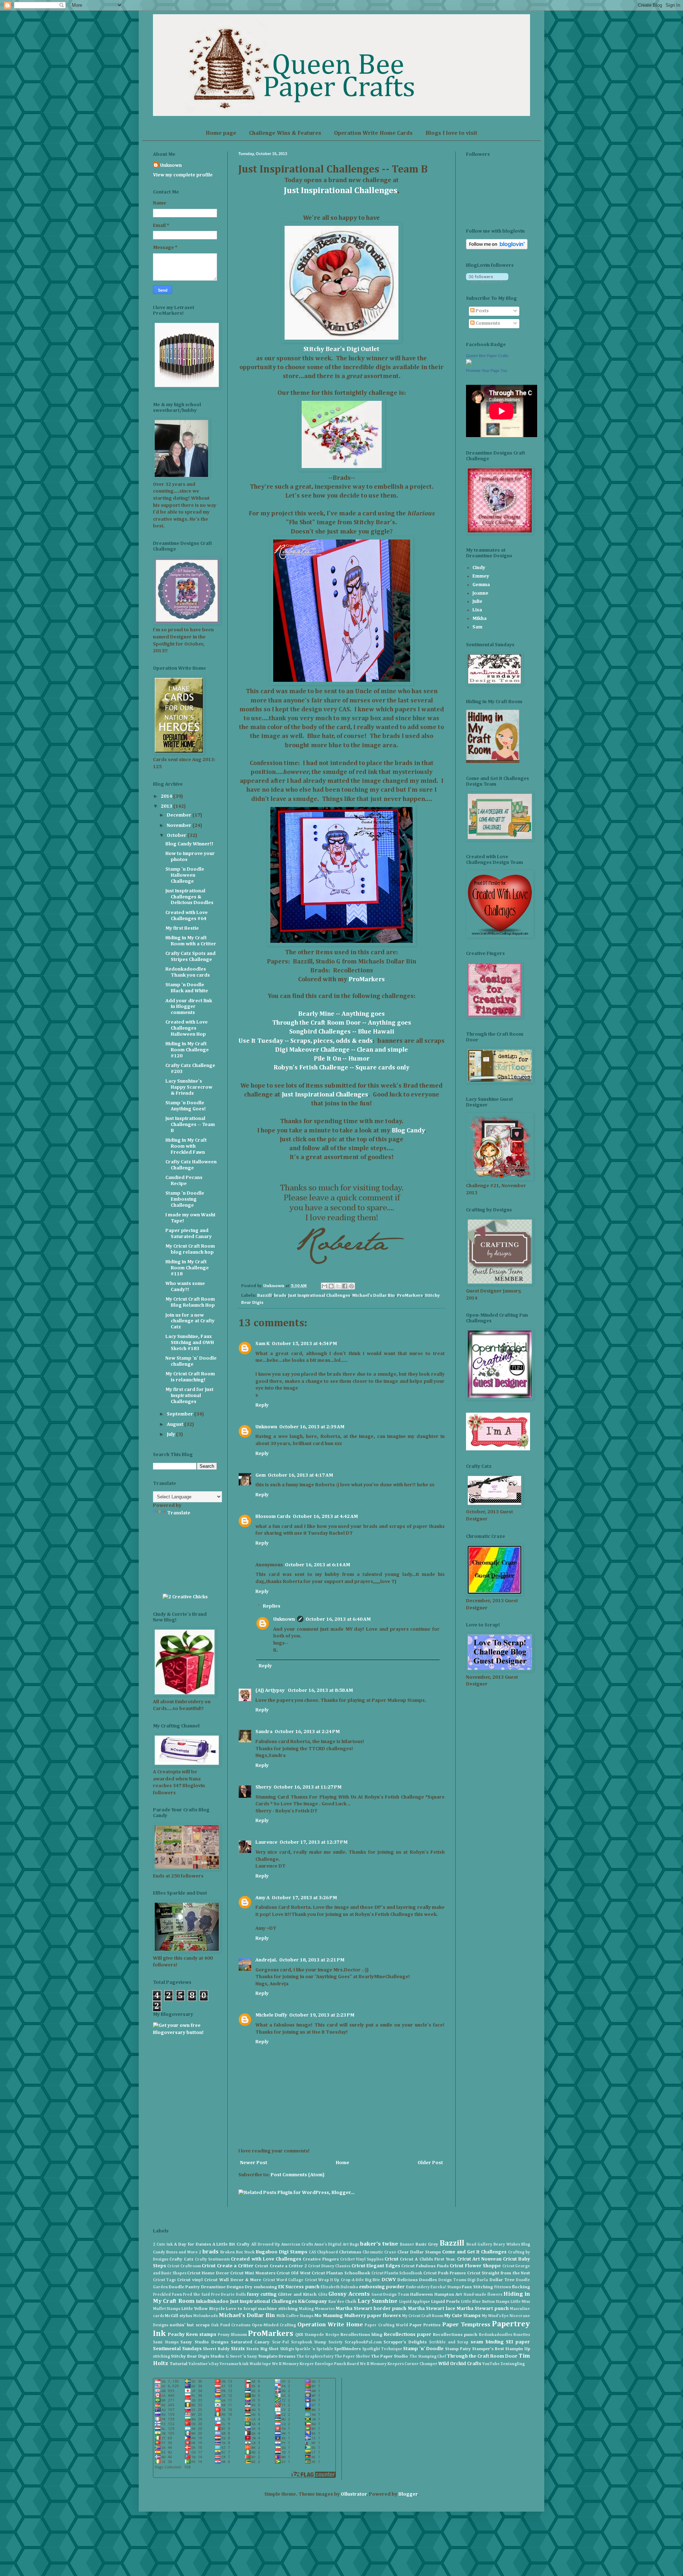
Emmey (481, 576)
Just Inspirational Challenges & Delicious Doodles (189, 897)
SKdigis (287, 2349)
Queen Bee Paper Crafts (487, 356)
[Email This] (324, 1286)
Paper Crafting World (386, 2325)
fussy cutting (262, 2294)
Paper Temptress (466, 2325)
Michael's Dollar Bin (374, 1295)
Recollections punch (455, 2335)
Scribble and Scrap (449, 2342)
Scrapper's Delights (405, 2342)
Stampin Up (518, 2349)
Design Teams (452, 2280)
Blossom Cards (273, 1517)
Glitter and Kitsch (297, 2295)
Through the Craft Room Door (482, 2356)
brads (280, 1295)
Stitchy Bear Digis (190, 2356)
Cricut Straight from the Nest (499, 2273)
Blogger (408, 2494)
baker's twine (379, 2244)
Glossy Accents (349, 2294)
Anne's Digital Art (331, 2244)
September (181, 1414)
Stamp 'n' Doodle (423, 2349)
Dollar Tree (502, 2280)
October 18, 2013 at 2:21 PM (312, 1960)
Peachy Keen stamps (192, 2335)
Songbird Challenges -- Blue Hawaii (342, 1032)
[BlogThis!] (331, 1286)
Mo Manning (329, 2316)
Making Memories (317, 2309)
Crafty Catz (181, 2259)
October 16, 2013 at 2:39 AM (312, 1427)
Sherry (263, 1787)
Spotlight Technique (382, 2349)
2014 (167, 796)
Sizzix (238, 2349)
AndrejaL (266, 1960)
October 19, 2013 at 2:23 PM (322, 2015)
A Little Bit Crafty (231, 2244)
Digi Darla (478, 2280)
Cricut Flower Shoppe (475, 2266)
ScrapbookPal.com (363, 2342)
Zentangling (513, 2364)
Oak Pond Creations (231, 2325)
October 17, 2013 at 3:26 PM (304, 1898)
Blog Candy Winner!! (189, 844)
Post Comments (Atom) (298, 2175)
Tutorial (179, 2364)
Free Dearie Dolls (228, 2295)
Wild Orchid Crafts (460, 2364)
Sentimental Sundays (177, 2349)
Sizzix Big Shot (262, 2349)
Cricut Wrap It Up (322, 2280)
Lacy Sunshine (377, 2301)
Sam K (263, 1344)
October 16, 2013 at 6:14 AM (317, 1565)
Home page (221, 133)
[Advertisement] (185, 1554)
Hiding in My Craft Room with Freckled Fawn (186, 1146)
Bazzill (264, 1295)
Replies (272, 1606)
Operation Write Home (330, 2325)
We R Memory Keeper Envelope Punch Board (315, 2364)
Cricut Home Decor (208, 2273)
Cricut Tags (164, 2280)
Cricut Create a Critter (227, 2266)
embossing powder (382, 2287)
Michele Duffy (271, 2015)
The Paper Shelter (352, 2356)
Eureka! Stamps (446, 2287)
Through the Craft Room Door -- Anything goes (342, 1023)
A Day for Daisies (192, 2244)
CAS (312, 2252)
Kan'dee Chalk (342, 2302)
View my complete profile (183, 175)
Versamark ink (234, 2364)
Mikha (480, 618)
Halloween (422, 2295)
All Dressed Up (266, 2244)
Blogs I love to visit (451, 133)
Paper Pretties (425, 2325)
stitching (162, 2356)
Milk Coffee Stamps (295, 2316)
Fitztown (503, 2287)
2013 (167, 806)
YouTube (491, 2364)
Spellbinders (347, 2349)
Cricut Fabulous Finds (425, 2266)
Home (343, 2163)
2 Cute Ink (163, 2244)
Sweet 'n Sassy (243, 2356)
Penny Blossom (232, 2335)
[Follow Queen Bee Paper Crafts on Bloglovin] (497, 248)
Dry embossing (261, 2287)
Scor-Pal (280, 2342)
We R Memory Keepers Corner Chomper (399, 2364)
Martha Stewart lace (431, 2309)
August (176, 1424)
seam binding (487, 2342)
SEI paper (518, 2342)
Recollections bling (361, 2335)
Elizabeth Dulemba (339, 2287)
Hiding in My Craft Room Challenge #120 (187, 1050)
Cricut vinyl (190, 2280)
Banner (407, 2244)
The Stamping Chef (428, 2356)
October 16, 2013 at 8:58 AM (320, 1690)
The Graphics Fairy (315, 2356)
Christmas (350, 2252)
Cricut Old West (293, 2273)
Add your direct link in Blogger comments (189, 1007)
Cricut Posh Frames (445, 2273)
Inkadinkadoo (212, 2301)
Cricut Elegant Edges (376, 2266)
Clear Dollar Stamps (419, 2252)
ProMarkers (367, 979)
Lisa (477, 610)
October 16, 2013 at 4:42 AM (325, 1517)
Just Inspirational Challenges (341, 191)
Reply (262, 1405)
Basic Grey (427, 2244)
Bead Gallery (479, 2244)
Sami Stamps (166, 2342)
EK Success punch (299, 2287)
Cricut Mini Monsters (253, 2273)
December (180, 815)
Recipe (332, 2335)
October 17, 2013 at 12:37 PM (314, 1842)
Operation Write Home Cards (373, 133)
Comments (487, 323)
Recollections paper (408, 2335)
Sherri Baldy (216, 2349)
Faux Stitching (477, 2287)
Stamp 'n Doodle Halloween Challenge (185, 875)
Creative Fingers (321, 2259)
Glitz (323, 2295)
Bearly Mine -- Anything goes (341, 1014)
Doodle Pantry (184, 2287)
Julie (477, 601)
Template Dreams (277, 2356)
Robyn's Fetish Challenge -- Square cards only (341, 1068)
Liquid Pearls (445, 2302)
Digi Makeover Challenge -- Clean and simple (341, 1050)
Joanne (480, 593)
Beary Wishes (507, 2244)
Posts (482, 311)
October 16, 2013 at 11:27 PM (308, 1787)
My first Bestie (182, 928)
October (177, 835)
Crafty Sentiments (212, 2259)
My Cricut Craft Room (423, 2316)
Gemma (481, 585)
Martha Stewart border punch (371, 2309)
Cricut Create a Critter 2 (281, 2266)
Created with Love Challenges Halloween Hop (187, 1028)
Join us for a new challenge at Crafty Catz (190, 1321)
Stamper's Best (488, 2349)
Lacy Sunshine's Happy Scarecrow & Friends (189, 1087)
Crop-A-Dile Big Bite (361, 2280)
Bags (354, 2244)
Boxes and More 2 (184, 2252)
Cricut (391, 2259)
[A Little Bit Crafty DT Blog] (498, 1449)
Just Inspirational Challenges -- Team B (190, 1125)
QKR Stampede (310, 2335)
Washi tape (260, 2364)
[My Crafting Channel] (185, 1597)
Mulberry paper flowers (372, 2316)
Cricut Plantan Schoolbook (341, 2273)
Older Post (430, 2163)
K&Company (313, 2301)
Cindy (479, 568)
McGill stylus (178, 2316)
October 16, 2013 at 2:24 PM (307, 1732)
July (171, 1434)
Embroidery (418, 2287)
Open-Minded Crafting (274, 2325)
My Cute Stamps (462, 2316)
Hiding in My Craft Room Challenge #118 (187, 1268)
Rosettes (522, 2335)
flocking (521, 2287)
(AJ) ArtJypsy (271, 1690)
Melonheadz (206, 2316)
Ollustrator (354, 2494)
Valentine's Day (204, 2364)
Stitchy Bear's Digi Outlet (341, 349)
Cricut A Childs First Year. (428, 2259)
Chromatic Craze (379, 2252)
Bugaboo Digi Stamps (282, 2252)
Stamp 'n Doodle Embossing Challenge (185, 1199)
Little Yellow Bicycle (203, 2309)
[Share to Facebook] (345, 1286)
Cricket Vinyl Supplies (362, 2259)
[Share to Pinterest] (351, 1286)
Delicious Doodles (417, 2280)
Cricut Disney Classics (329, 2266)
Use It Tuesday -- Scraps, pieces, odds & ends (306, 1041)
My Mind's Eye (495, 2316)
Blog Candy (408, 1131)
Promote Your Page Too (486, 371)
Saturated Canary (250, 2342)
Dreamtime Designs (222, 2287)
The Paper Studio (390, 2356)
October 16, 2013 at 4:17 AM (300, 1475)
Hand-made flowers (483, 2295)
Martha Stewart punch (483, 2309)
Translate (179, 1513)
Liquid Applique (415, 2302)
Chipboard (327, 2252)
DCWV (389, 2280)
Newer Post (254, 2163)
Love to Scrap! (241, 2309)
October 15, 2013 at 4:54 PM (304, 1344)
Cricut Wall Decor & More (233, 2280)
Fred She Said (196, 2295)
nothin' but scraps (190, 2325)
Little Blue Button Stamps (485, 2302)
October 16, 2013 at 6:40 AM (338, 1619)
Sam (477, 627)
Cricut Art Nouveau (479, 2259)
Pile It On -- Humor (342, 1059)
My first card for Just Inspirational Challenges (189, 1396)
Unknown (266, 1427)
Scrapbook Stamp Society (317, 2342)
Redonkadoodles (496, 2335)
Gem (261, 1475)
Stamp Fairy (458, 2349)
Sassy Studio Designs (204, 2342)
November (180, 825)
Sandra (264, 1732)
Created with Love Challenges (266, 2259)
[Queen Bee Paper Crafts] (469, 363)
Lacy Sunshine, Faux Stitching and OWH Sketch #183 (190, 1343)
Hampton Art (448, 2295)
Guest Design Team (390, 2295)
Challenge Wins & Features (285, 133)
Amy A (263, 1898)
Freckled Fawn (168, 2295)
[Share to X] (338, 1286)
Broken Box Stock (237, 2252)
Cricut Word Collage (283, 2280)
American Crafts (297, 2244)
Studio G (219, 2356)
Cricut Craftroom (184, 2266)
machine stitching (278, 2309)
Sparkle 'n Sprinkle (314, 2349)
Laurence (266, 1842)
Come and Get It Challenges (474, 2252)
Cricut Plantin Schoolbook (397, 2273)
